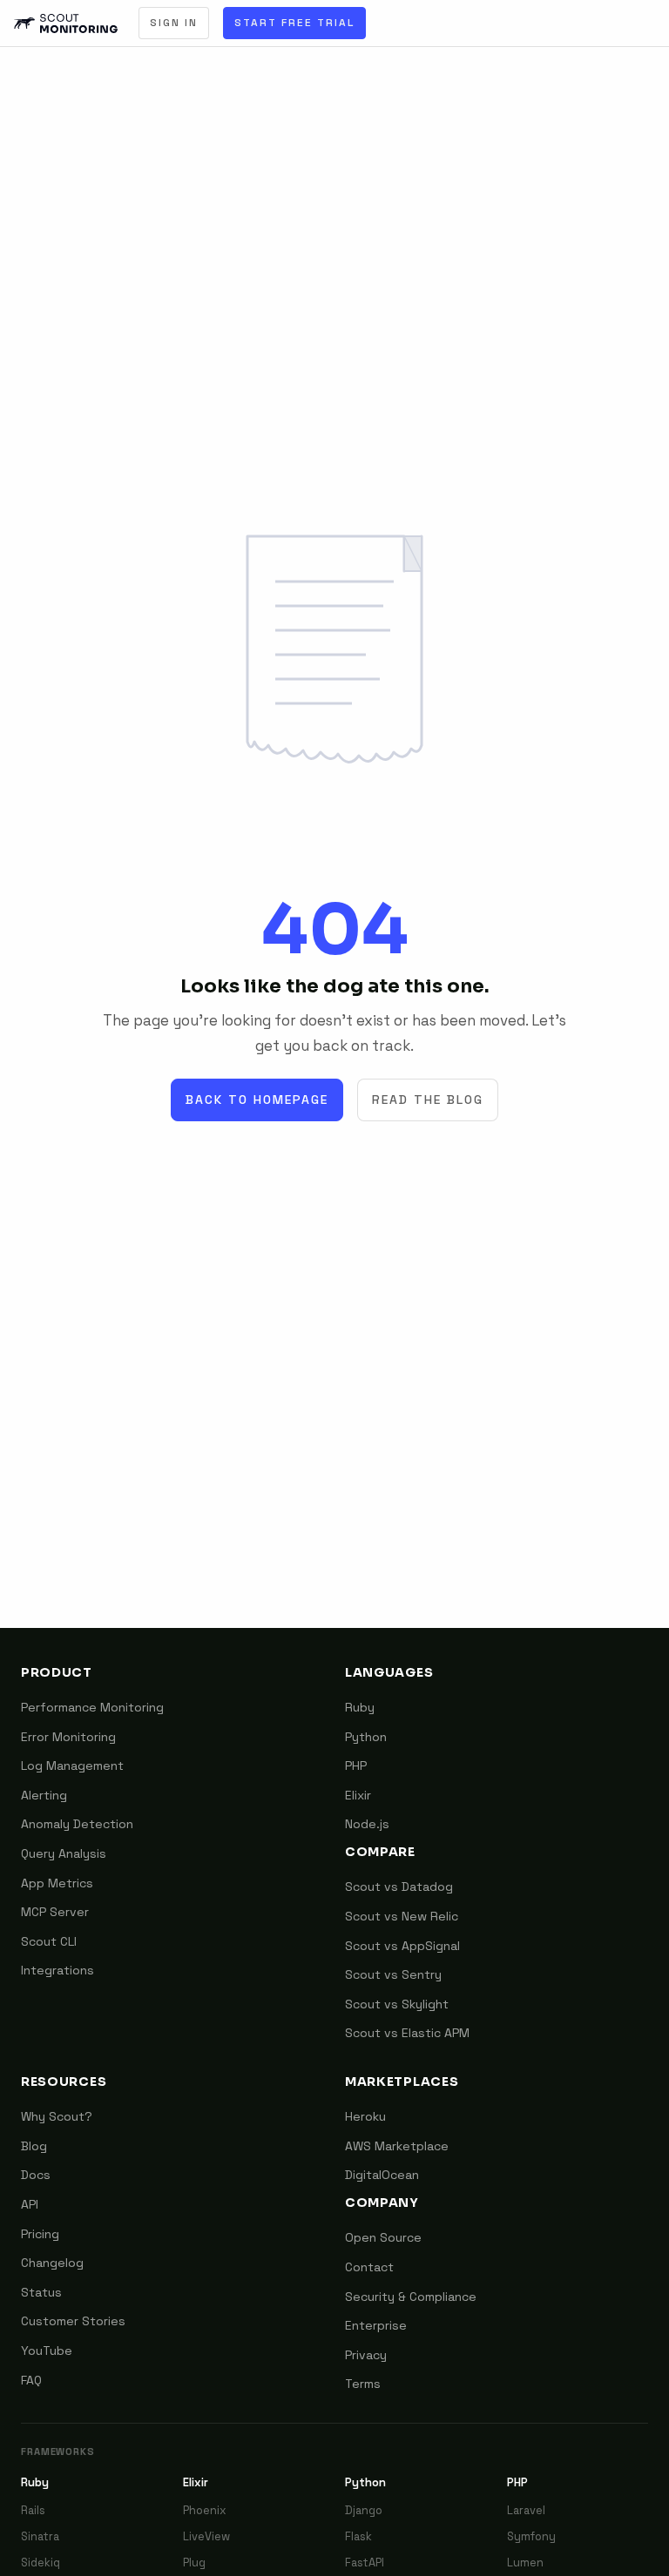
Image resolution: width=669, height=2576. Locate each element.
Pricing (40, 2234)
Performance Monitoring (92, 1707)
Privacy (366, 2355)
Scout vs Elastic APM (407, 2033)
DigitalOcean (382, 2175)
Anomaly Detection (77, 1824)
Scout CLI (49, 1941)
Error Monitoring (68, 1737)
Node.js (367, 1824)
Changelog (52, 2263)
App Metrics (57, 1883)
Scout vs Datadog (399, 1887)
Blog (34, 2146)
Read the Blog (428, 1100)
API (30, 2204)
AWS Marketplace (397, 2146)
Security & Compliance (411, 2297)
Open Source (383, 2237)
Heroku (365, 2116)
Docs (36, 2175)
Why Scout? (57, 2116)
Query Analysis (64, 1853)
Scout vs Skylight (397, 2004)
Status (41, 2292)
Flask (358, 2536)
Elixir (358, 1795)
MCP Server (55, 1912)
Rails (33, 2510)
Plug (194, 2563)
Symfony (531, 2536)
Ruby (360, 1707)
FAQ (31, 2380)
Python (366, 1737)
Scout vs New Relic (402, 1916)
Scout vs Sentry (393, 1974)
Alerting (44, 1795)
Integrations (57, 1970)
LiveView (206, 2536)
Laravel (526, 2510)
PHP (356, 1766)
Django (364, 2510)
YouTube (47, 2351)
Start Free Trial (294, 23)
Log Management (72, 1766)
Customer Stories (73, 2321)
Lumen (525, 2563)
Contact (369, 2267)
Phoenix (205, 2510)
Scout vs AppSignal (402, 1946)
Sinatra (40, 2536)
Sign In (174, 23)
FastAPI (365, 2563)
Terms (363, 2384)
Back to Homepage (257, 1100)
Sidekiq (41, 2563)
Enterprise (376, 2325)
